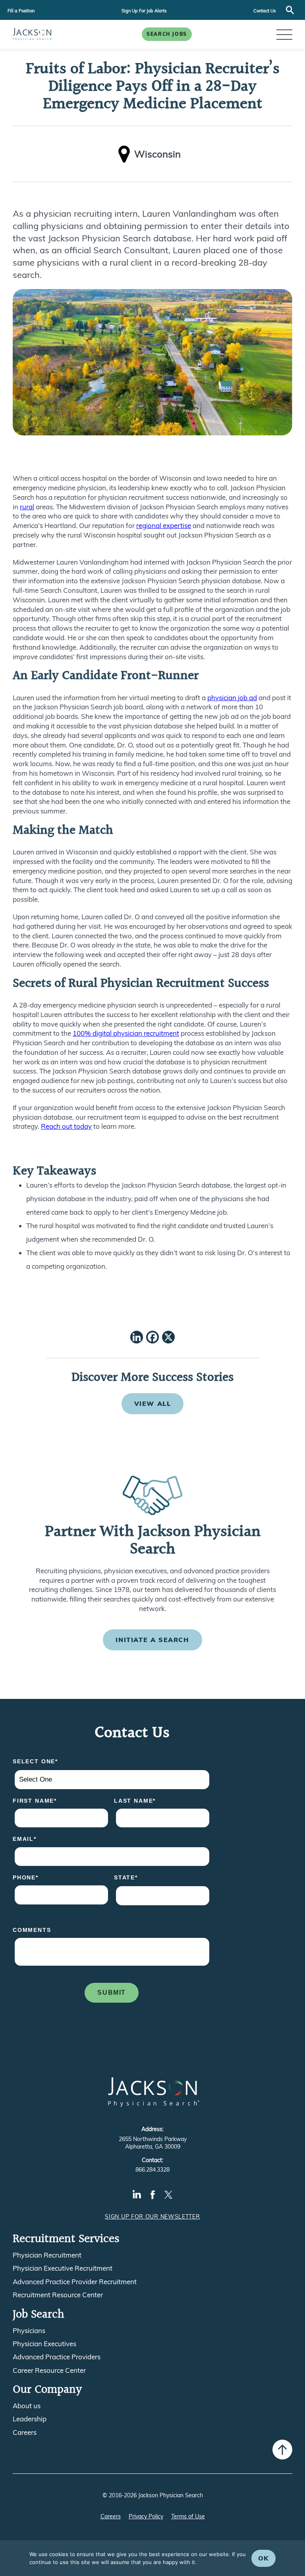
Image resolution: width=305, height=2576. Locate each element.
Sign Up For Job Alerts (144, 11)
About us (27, 2406)
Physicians (29, 2331)
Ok (263, 2558)
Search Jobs (167, 34)
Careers (25, 2432)
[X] (168, 1338)
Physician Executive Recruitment (63, 2268)
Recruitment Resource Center (58, 2295)
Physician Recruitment (47, 2255)
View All (153, 1404)
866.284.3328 (152, 2170)
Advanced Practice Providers (57, 2357)
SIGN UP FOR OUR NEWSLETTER (152, 2217)
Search (290, 10)
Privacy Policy (146, 2516)
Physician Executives (44, 2344)
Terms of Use (188, 2516)
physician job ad (232, 698)
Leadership (30, 2419)
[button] (284, 34)
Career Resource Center (49, 2370)
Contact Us (264, 11)
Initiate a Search (152, 1640)
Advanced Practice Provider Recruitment (75, 2282)
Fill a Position (21, 11)
